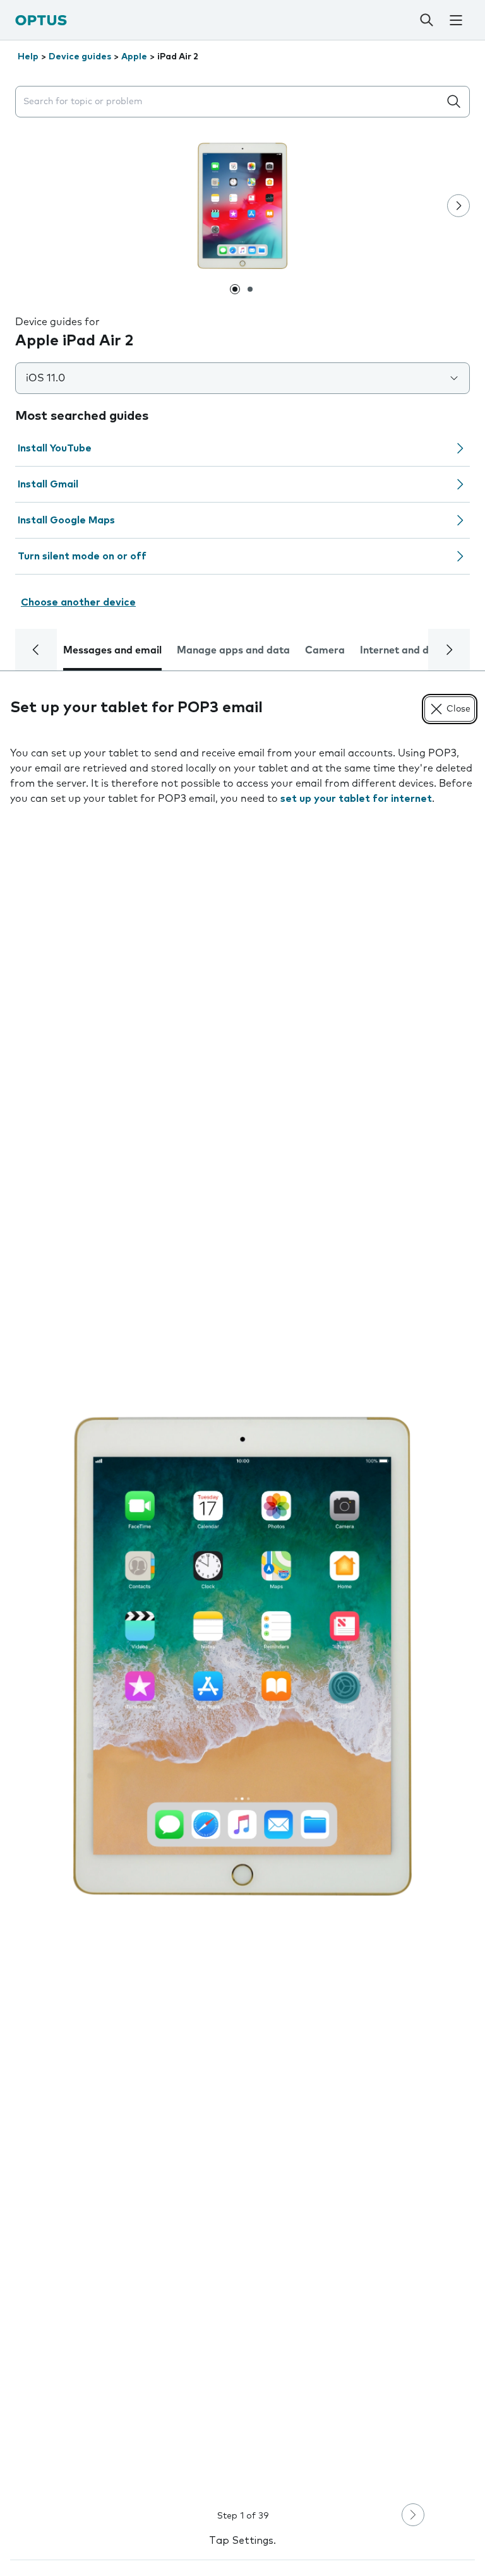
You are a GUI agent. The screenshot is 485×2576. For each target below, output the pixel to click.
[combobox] (230, 102)
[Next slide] (458, 206)
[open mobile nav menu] (456, 20)
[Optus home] (41, 20)
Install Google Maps (66, 520)
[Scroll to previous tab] (36, 650)
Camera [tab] (325, 650)
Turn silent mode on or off (82, 556)
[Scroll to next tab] (449, 650)
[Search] (426, 20)
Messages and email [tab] (112, 650)
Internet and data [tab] (403, 650)
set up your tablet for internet (356, 799)
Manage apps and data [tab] (233, 650)
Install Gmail (48, 484)
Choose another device (78, 602)
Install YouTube (55, 448)
